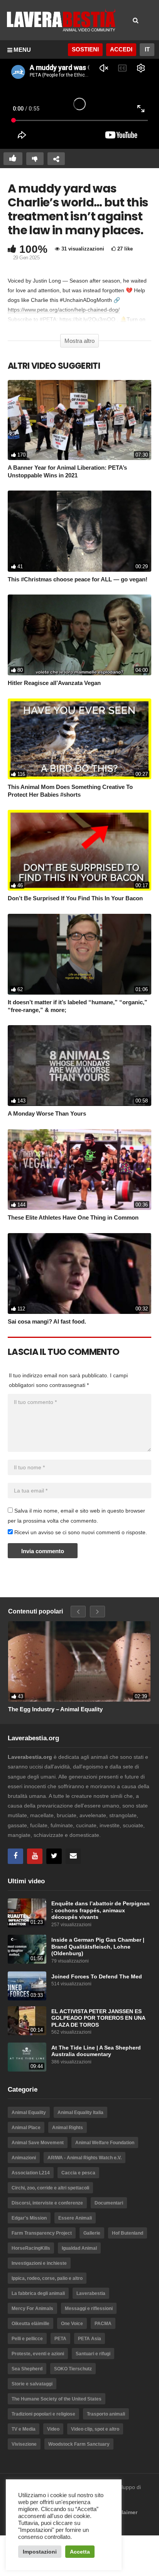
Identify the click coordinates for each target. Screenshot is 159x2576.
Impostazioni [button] (40, 2552)
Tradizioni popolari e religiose (43, 2414)
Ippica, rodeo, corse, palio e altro (47, 2278)
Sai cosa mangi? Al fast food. (47, 1321)
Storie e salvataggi (32, 2384)
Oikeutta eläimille (30, 2324)
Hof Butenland (128, 2233)
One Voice (72, 2324)
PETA (60, 2339)
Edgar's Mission (29, 2218)
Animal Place (26, 2128)
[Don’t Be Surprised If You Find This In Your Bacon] (79, 850)
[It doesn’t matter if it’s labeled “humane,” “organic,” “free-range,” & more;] (79, 954)
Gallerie (92, 2233)
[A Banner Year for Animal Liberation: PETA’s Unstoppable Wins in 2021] (79, 420)
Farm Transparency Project (42, 2233)
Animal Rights (68, 2128)
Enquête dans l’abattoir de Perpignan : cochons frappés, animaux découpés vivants (101, 1910)
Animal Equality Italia (80, 2113)
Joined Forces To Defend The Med (97, 1977)
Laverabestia (91, 2293)
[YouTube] (35, 1856)
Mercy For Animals (32, 2309)
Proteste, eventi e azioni (38, 2354)
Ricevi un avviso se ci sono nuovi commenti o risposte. (80, 1532)
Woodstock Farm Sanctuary (79, 2444)
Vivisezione (24, 2444)
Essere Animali (75, 2218)
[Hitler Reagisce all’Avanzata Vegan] (79, 635)
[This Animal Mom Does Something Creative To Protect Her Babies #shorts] (79, 739)
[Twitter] (54, 1856)
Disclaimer (124, 2512)
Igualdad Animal (79, 2248)
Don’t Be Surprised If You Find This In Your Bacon (75, 898)
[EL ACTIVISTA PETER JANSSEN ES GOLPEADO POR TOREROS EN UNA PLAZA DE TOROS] (27, 2021)
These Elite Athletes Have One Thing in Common (73, 1217)
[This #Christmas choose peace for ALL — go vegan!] (79, 531)
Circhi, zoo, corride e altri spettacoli (50, 2188)
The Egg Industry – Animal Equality (55, 1709)
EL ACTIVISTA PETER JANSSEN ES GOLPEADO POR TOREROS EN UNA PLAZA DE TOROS (98, 2018)
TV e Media (24, 2429)
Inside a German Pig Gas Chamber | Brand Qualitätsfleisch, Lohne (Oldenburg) (98, 1947)
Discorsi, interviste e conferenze (47, 2203)
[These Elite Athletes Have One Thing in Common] (79, 1170)
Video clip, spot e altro (95, 2429)
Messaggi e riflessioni (89, 2309)
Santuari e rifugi (93, 2354)
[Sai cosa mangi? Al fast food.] (79, 1274)
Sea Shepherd (27, 2369)
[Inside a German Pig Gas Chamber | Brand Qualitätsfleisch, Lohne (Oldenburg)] (27, 1949)
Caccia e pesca (78, 2173)
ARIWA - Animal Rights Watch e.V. (85, 2158)
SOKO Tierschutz (73, 2369)
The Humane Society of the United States (57, 2399)
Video (53, 2429)
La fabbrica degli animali (38, 2293)
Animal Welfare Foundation (105, 2143)
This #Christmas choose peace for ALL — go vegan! (78, 579)
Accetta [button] (80, 2552)
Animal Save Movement (38, 2143)
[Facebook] (15, 1856)
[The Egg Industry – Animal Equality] (79, 1661)
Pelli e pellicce (27, 2339)
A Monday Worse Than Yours (47, 1113)
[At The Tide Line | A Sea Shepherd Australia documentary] (27, 2057)
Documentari (109, 2203)
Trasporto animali (106, 2414)
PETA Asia (90, 2339)
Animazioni (24, 2158)
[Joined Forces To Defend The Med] (27, 1986)
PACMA (103, 2324)
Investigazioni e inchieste (39, 2263)
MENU (22, 50)
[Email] (73, 1856)
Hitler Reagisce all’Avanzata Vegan (54, 683)
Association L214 (31, 2173)
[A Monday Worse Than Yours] (79, 1066)
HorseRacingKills (31, 2248)
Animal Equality (29, 2113)
